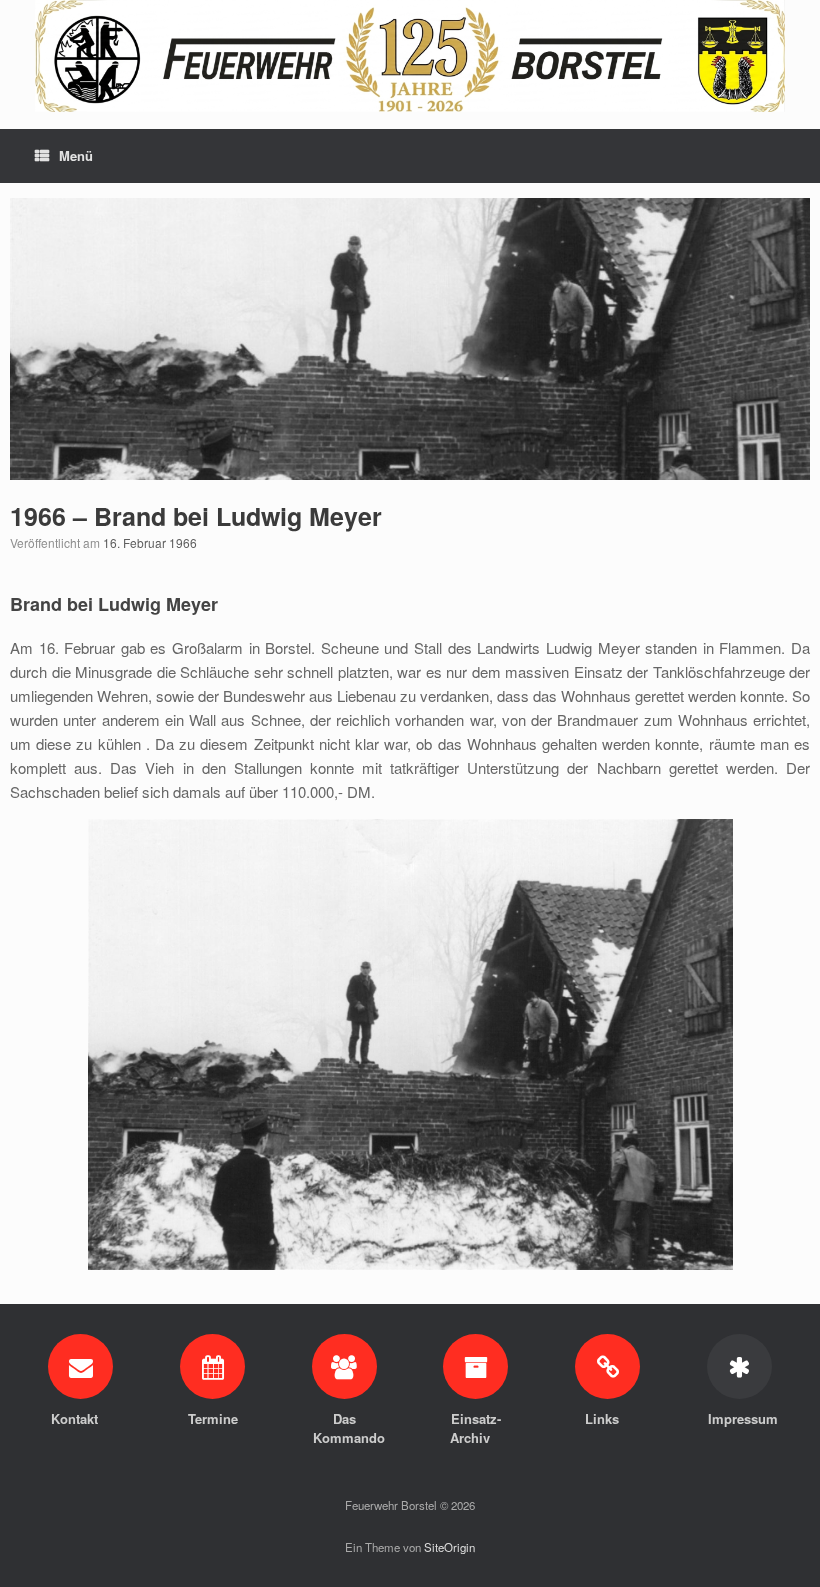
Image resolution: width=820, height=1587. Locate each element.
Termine (213, 1418)
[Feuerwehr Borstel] (410, 56)
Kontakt (76, 1418)
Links (604, 1418)
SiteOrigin (449, 1547)
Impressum (739, 1418)
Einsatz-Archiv (475, 1428)
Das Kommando (344, 1428)
